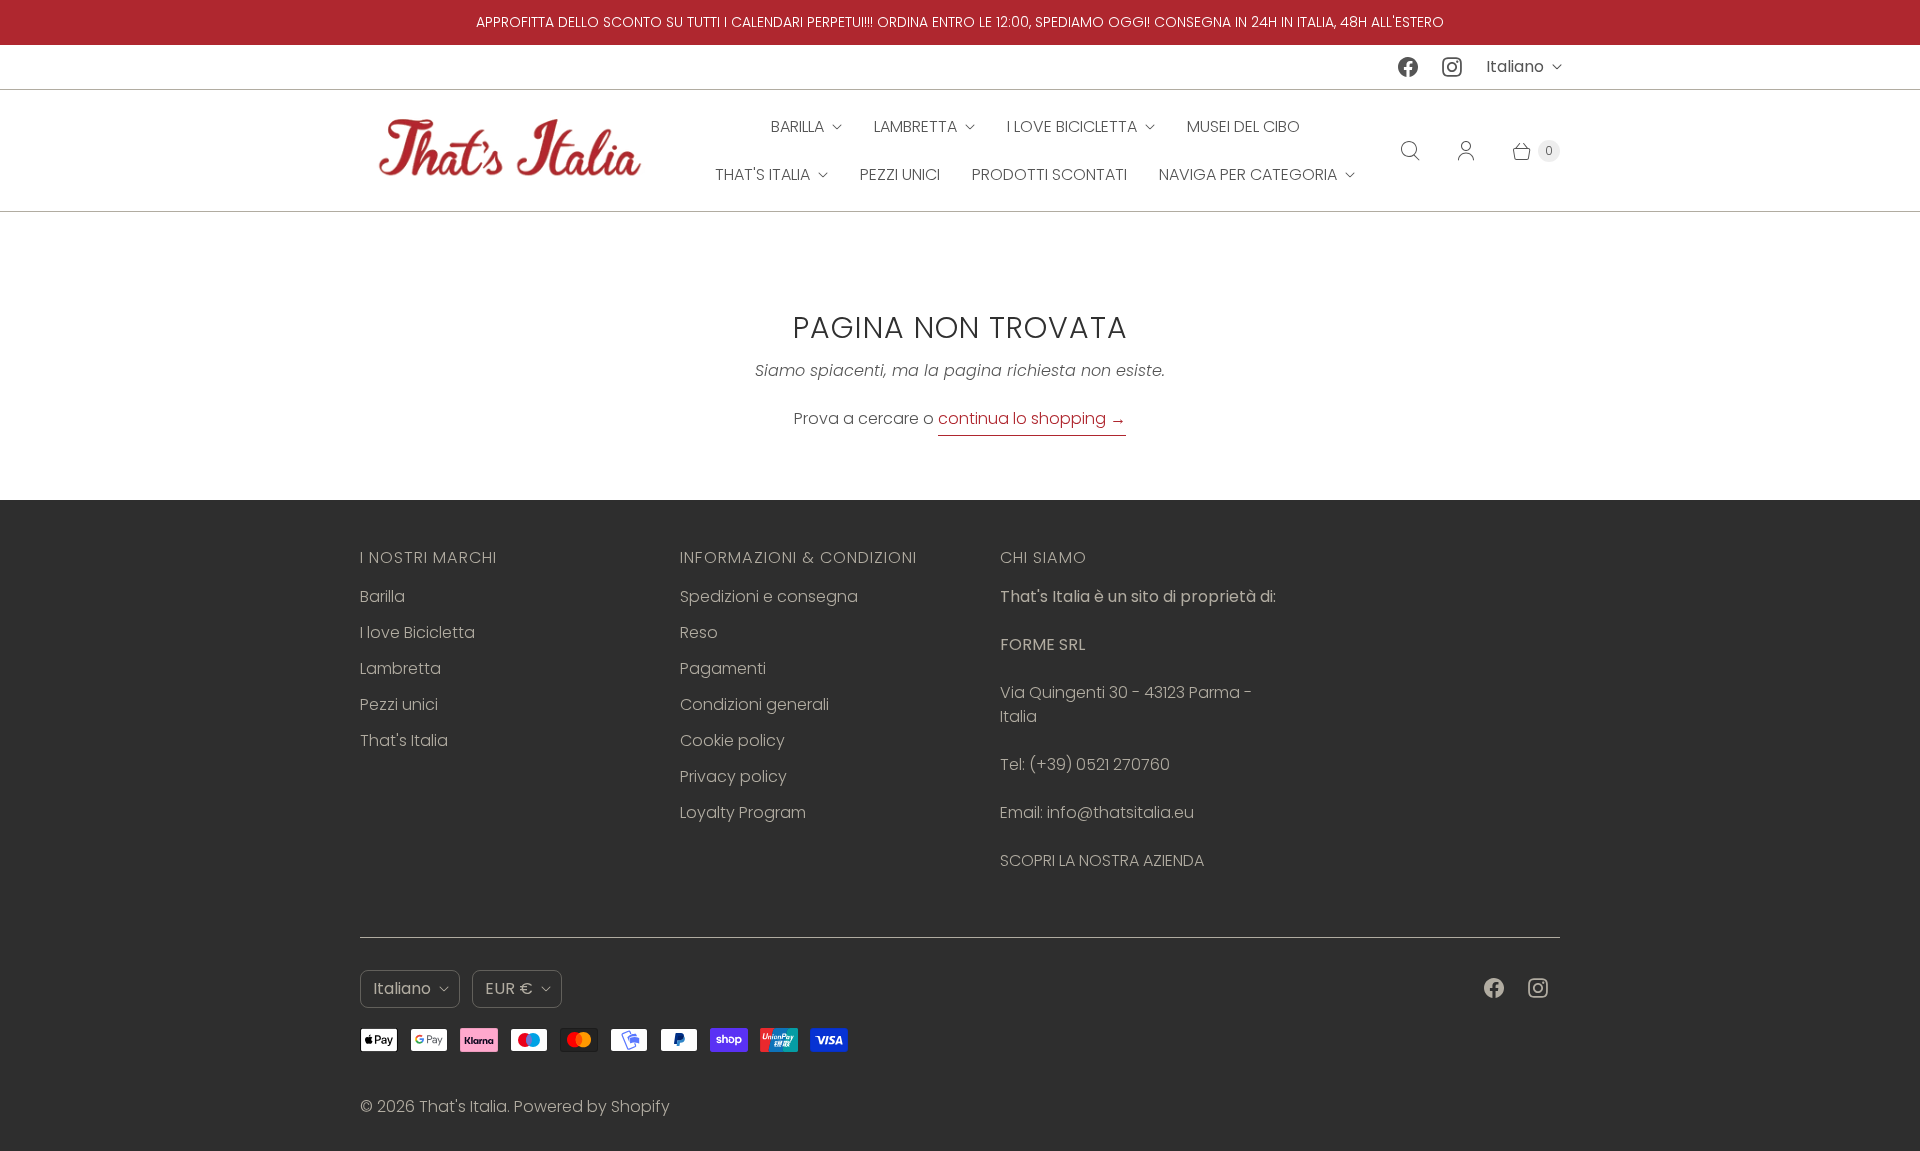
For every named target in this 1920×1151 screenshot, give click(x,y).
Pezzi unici (900, 174)
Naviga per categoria (1248, 174)
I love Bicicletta (1072, 126)
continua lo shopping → (1032, 418)
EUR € (509, 988)
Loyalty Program (743, 812)
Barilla (797, 126)
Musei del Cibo (1243, 126)
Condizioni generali (754, 704)
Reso (699, 632)
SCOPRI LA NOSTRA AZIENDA (1102, 860)
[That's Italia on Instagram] (1452, 67)
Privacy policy (733, 776)
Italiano (1515, 66)
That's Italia (762, 174)
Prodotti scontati (1049, 174)
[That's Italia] (510, 150)
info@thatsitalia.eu (1120, 812)
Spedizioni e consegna (769, 596)
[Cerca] (1410, 151)
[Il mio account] (1466, 151)
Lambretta (915, 126)
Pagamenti (723, 668)
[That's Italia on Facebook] (1408, 67)
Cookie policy (732, 740)
